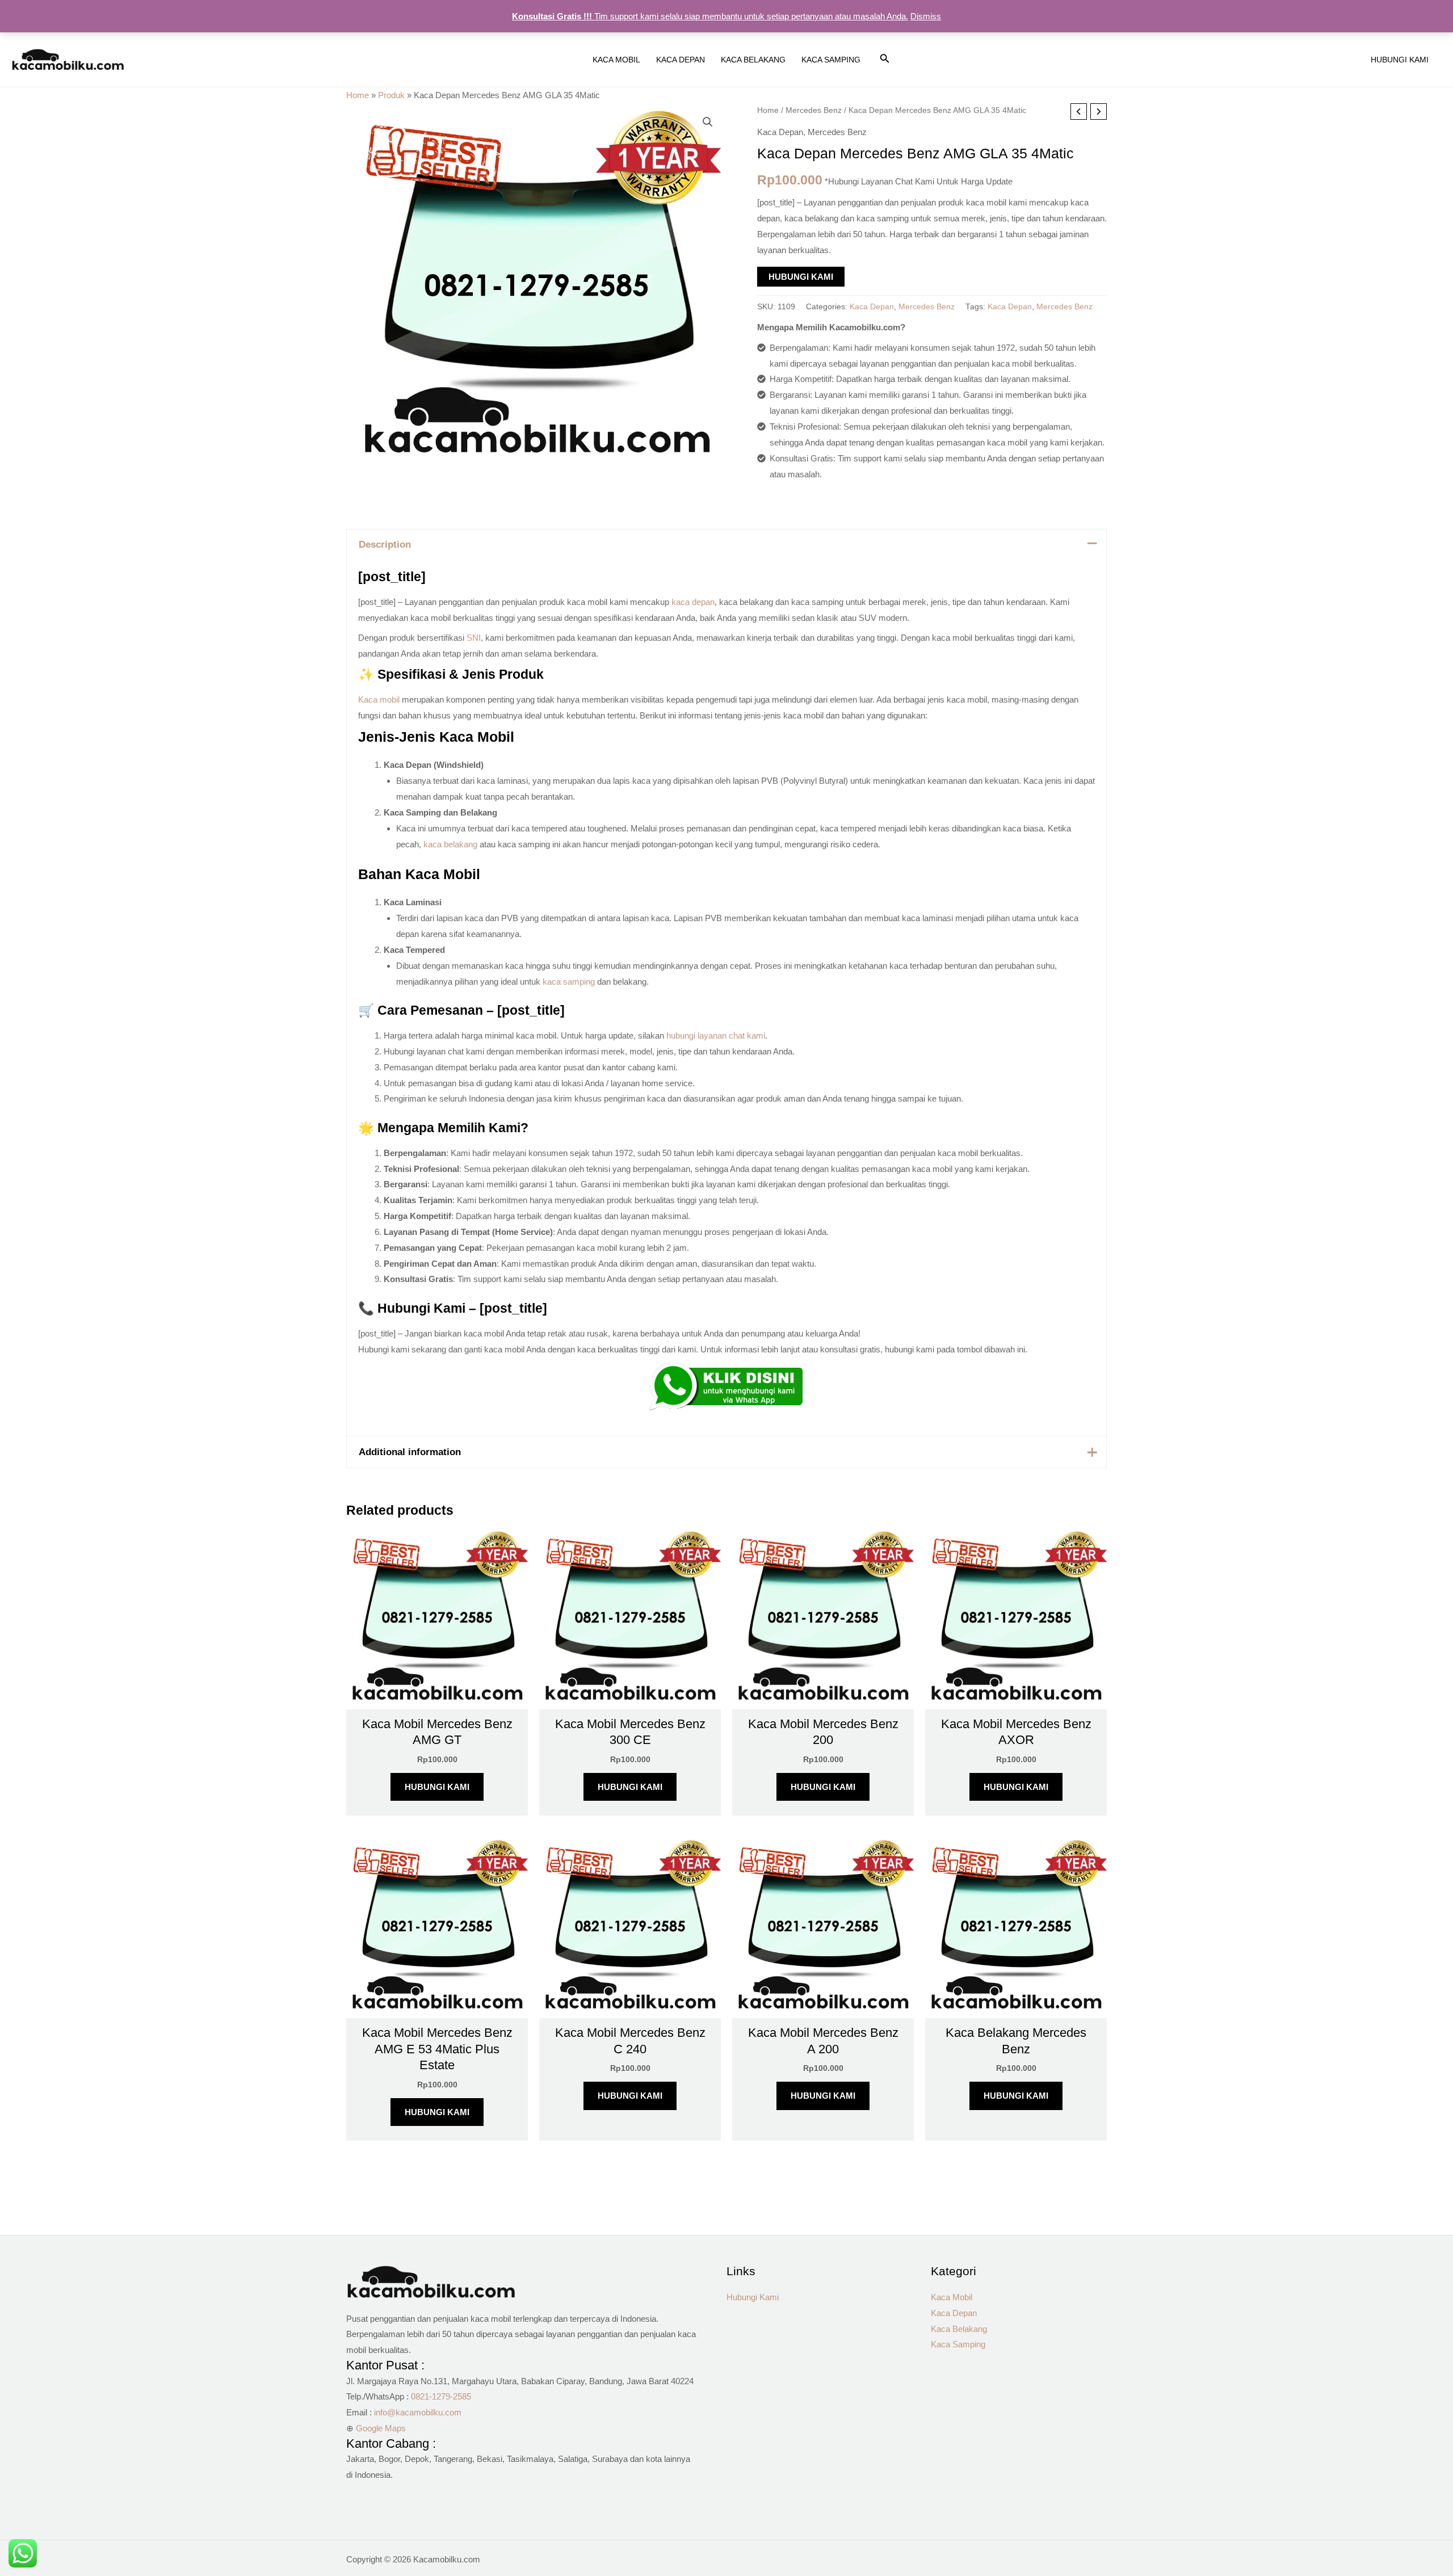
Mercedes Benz (814, 110)
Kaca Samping (958, 2344)
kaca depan (693, 602)
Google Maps (381, 2428)
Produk (391, 95)
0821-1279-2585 (441, 2396)
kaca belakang (450, 844)
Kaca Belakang (959, 2329)
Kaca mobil (379, 699)
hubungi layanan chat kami (716, 1035)
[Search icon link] (885, 61)
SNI (474, 638)
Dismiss (926, 16)
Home (358, 95)
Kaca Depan (780, 132)
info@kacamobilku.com (418, 2412)
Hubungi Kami (801, 277)
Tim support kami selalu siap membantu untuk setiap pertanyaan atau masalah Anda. (710, 16)
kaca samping (569, 982)
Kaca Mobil (952, 2297)
